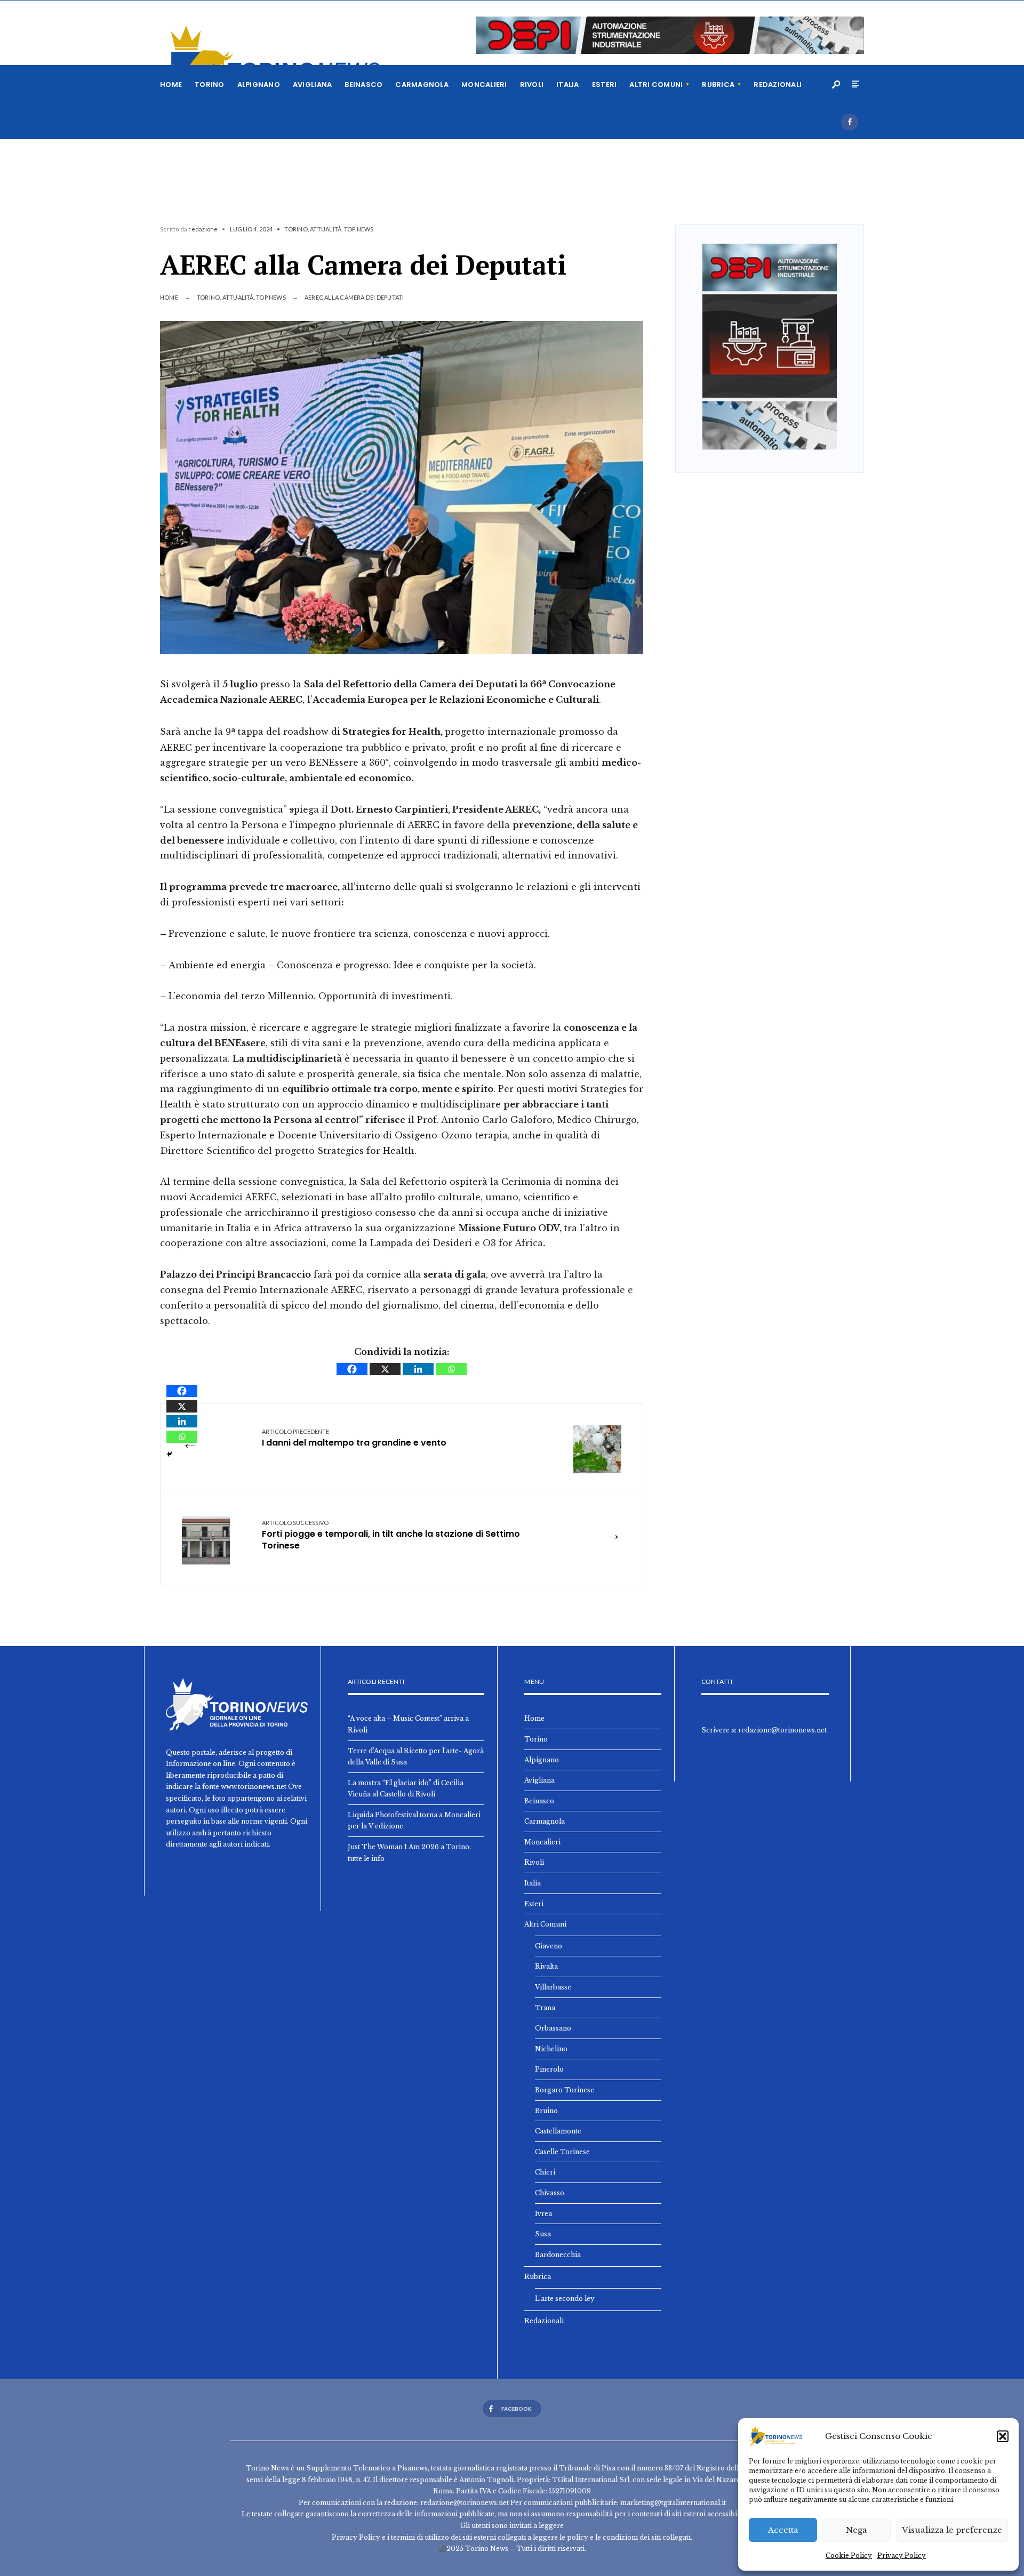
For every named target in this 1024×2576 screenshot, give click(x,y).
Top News (359, 229)
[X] (385, 1369)
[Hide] (170, 1454)
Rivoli (532, 85)
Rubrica (718, 85)
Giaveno (549, 1946)
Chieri (545, 2172)
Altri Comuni (656, 85)
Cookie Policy (849, 2555)
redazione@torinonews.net (782, 1730)
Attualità (326, 229)
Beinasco (363, 85)
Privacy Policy (902, 2555)
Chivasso (550, 2193)
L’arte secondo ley (565, 2298)
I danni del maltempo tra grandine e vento (354, 1438)
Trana (545, 2008)
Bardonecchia (558, 2255)
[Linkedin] (418, 1369)
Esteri (605, 85)
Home (171, 85)
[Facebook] (850, 122)
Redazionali (778, 85)
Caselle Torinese (562, 2152)
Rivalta (546, 1966)
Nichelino (551, 2049)
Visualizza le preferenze (952, 2530)
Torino (210, 85)
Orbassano (553, 2028)
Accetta (783, 2530)
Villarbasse (553, 1987)
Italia (568, 85)
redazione (203, 229)
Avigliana (312, 85)
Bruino (546, 2111)
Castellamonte (558, 2131)
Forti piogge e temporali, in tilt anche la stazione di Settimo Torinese (391, 1536)
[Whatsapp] (451, 1369)
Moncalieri (484, 85)
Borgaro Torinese (565, 2090)
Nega (857, 2530)
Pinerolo (549, 2069)
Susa (543, 2234)
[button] (1003, 2436)
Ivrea (543, 2214)
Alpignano (259, 85)
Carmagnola (422, 85)
